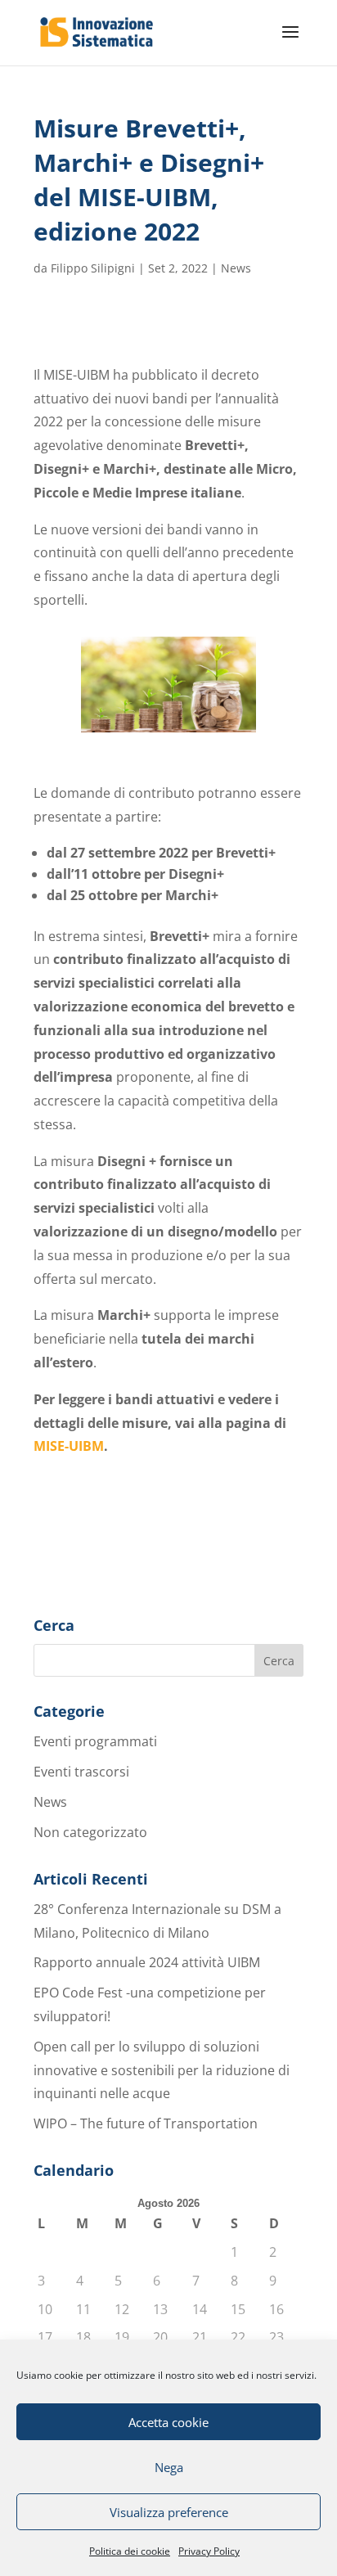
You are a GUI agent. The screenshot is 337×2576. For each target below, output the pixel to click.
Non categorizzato (90, 1832)
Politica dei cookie (130, 2551)
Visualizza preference (169, 2512)
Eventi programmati (95, 1741)
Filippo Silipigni (93, 268)
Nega (169, 2467)
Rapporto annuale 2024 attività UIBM (147, 1962)
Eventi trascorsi (81, 1772)
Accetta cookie (168, 2422)
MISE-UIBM (69, 1446)
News (236, 268)
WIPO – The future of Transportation (146, 2123)
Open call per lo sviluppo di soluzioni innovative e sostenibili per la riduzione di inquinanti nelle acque (162, 2070)
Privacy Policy (209, 2551)
